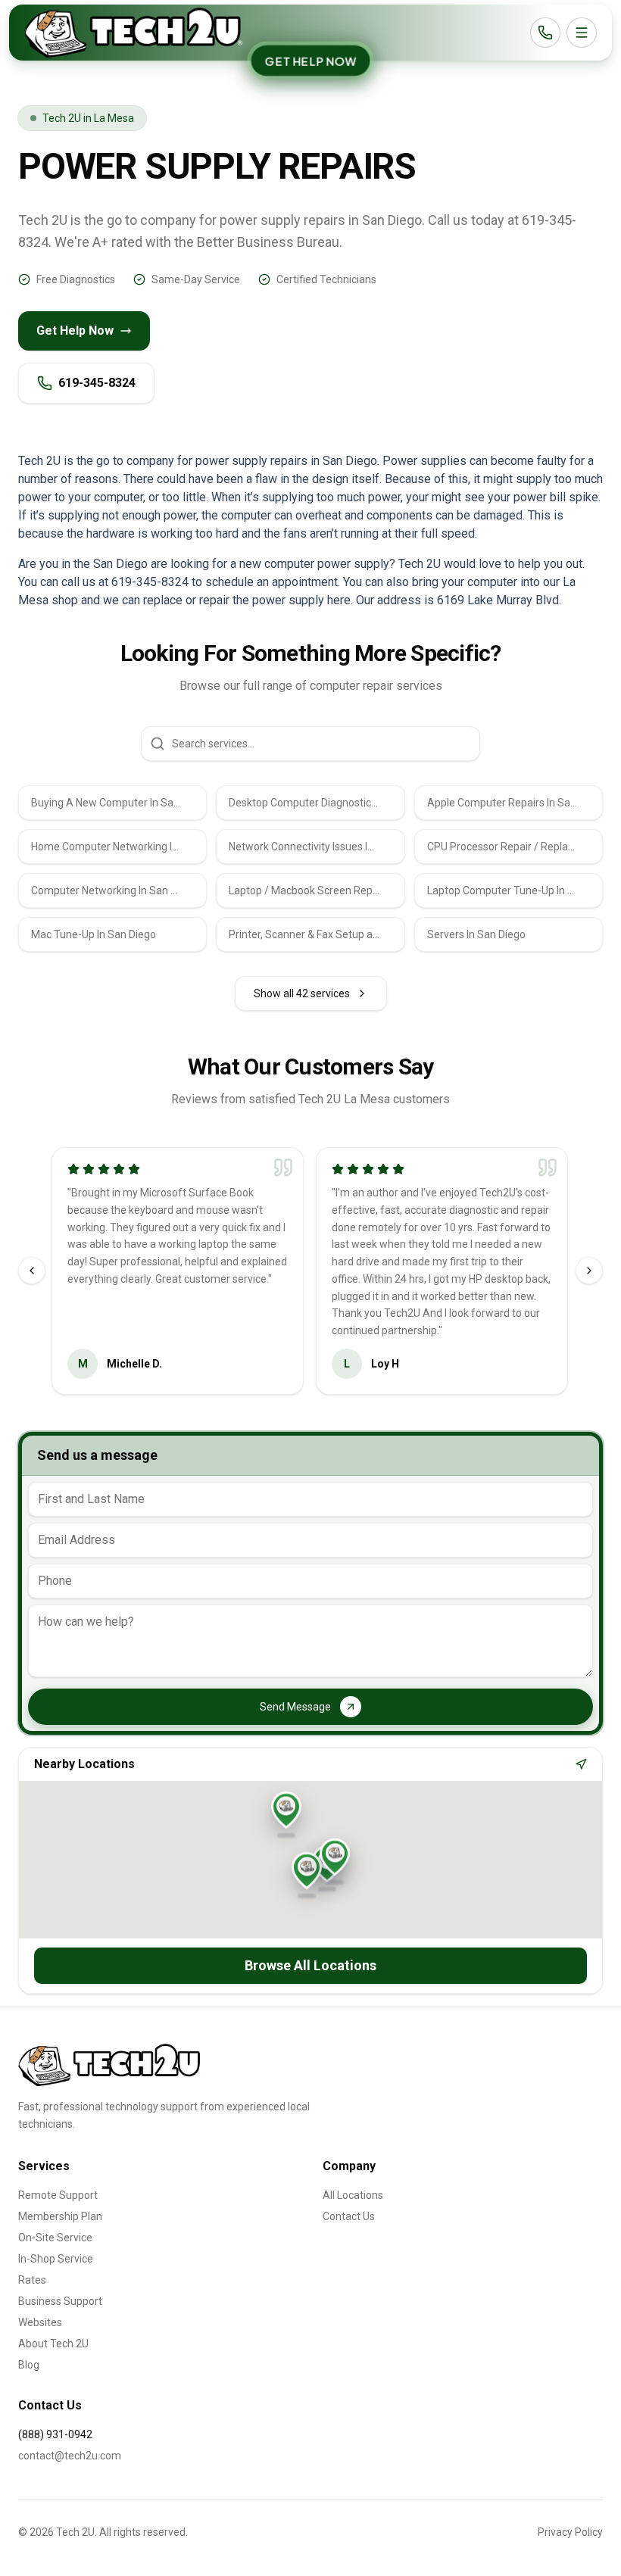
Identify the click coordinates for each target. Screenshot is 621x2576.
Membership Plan (60, 2216)
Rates (32, 2280)
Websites (40, 2322)
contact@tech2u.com (70, 2456)
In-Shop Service (56, 2259)
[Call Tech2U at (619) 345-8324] (545, 33)
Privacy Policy (570, 2532)
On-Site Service (55, 2238)
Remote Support (58, 2195)
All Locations (353, 2195)
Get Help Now (75, 331)
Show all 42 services (302, 993)
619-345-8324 (97, 383)
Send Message (295, 1707)
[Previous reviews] (32, 1271)
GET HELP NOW (310, 61)
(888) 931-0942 (55, 2434)
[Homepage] (133, 33)
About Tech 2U (53, 2344)
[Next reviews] (589, 1271)
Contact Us (349, 2216)
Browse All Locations (310, 1965)
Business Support (60, 2301)
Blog (29, 2365)
